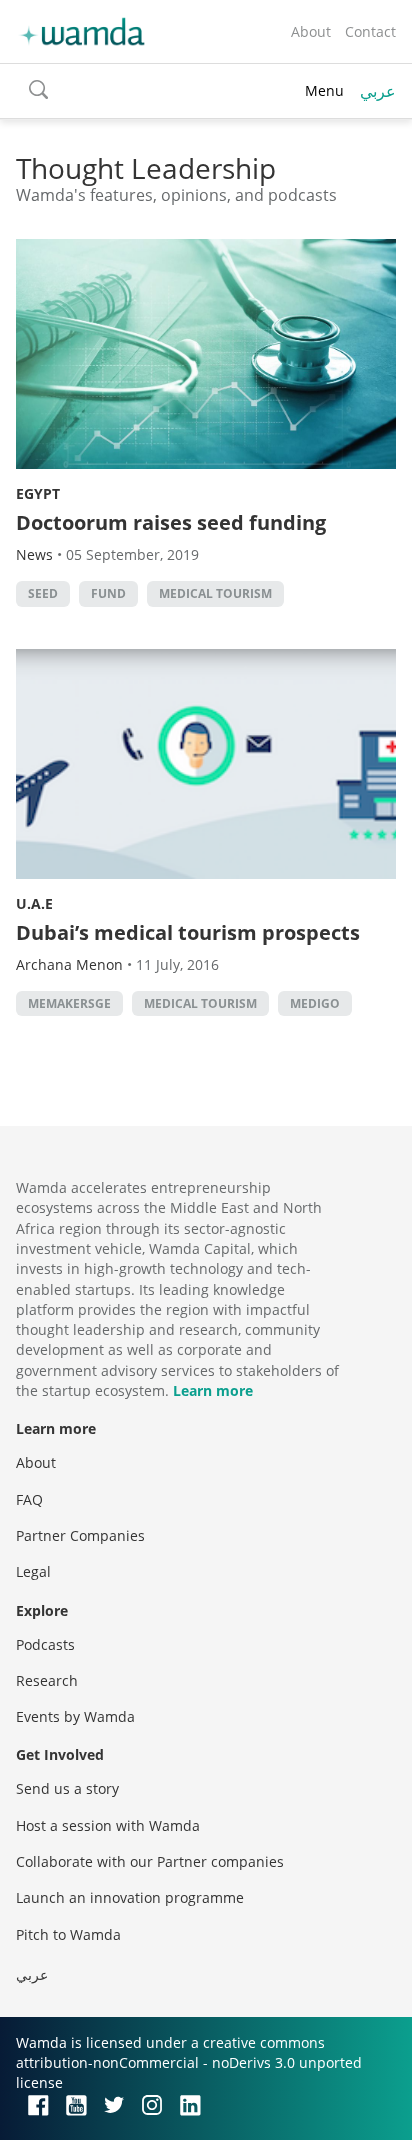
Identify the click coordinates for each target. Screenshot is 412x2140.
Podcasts (45, 1644)
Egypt (38, 493)
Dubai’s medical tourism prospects (188, 932)
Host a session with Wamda (108, 1825)
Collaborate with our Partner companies (150, 1861)
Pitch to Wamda (68, 1934)
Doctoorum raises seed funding (171, 522)
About (311, 31)
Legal (33, 1571)
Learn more (213, 1390)
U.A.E (34, 903)
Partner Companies (80, 1535)
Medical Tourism (215, 593)
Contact (370, 31)
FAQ (29, 1499)
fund (108, 593)
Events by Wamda (75, 1716)
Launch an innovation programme (130, 1897)
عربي (378, 91)
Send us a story (67, 1788)
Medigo (315, 1003)
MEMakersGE (69, 1003)
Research (47, 1680)
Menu (324, 90)
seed (43, 593)
